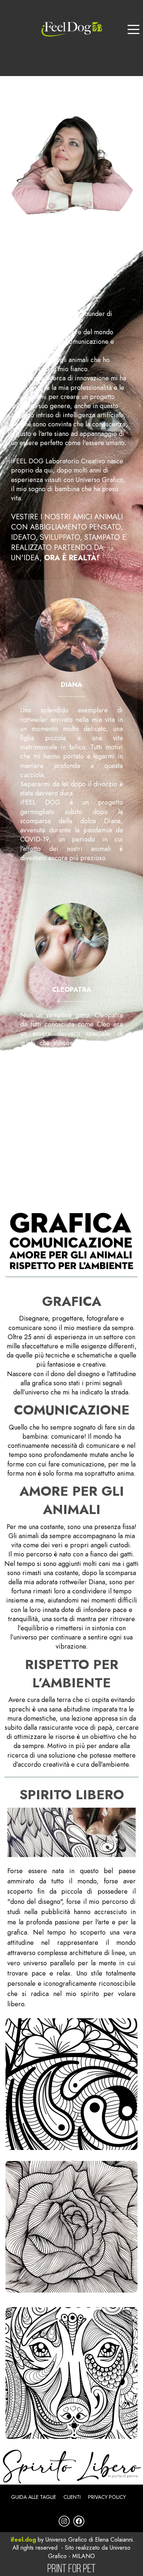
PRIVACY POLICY (107, 2497)
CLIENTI (72, 2497)
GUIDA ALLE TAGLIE (34, 2497)
